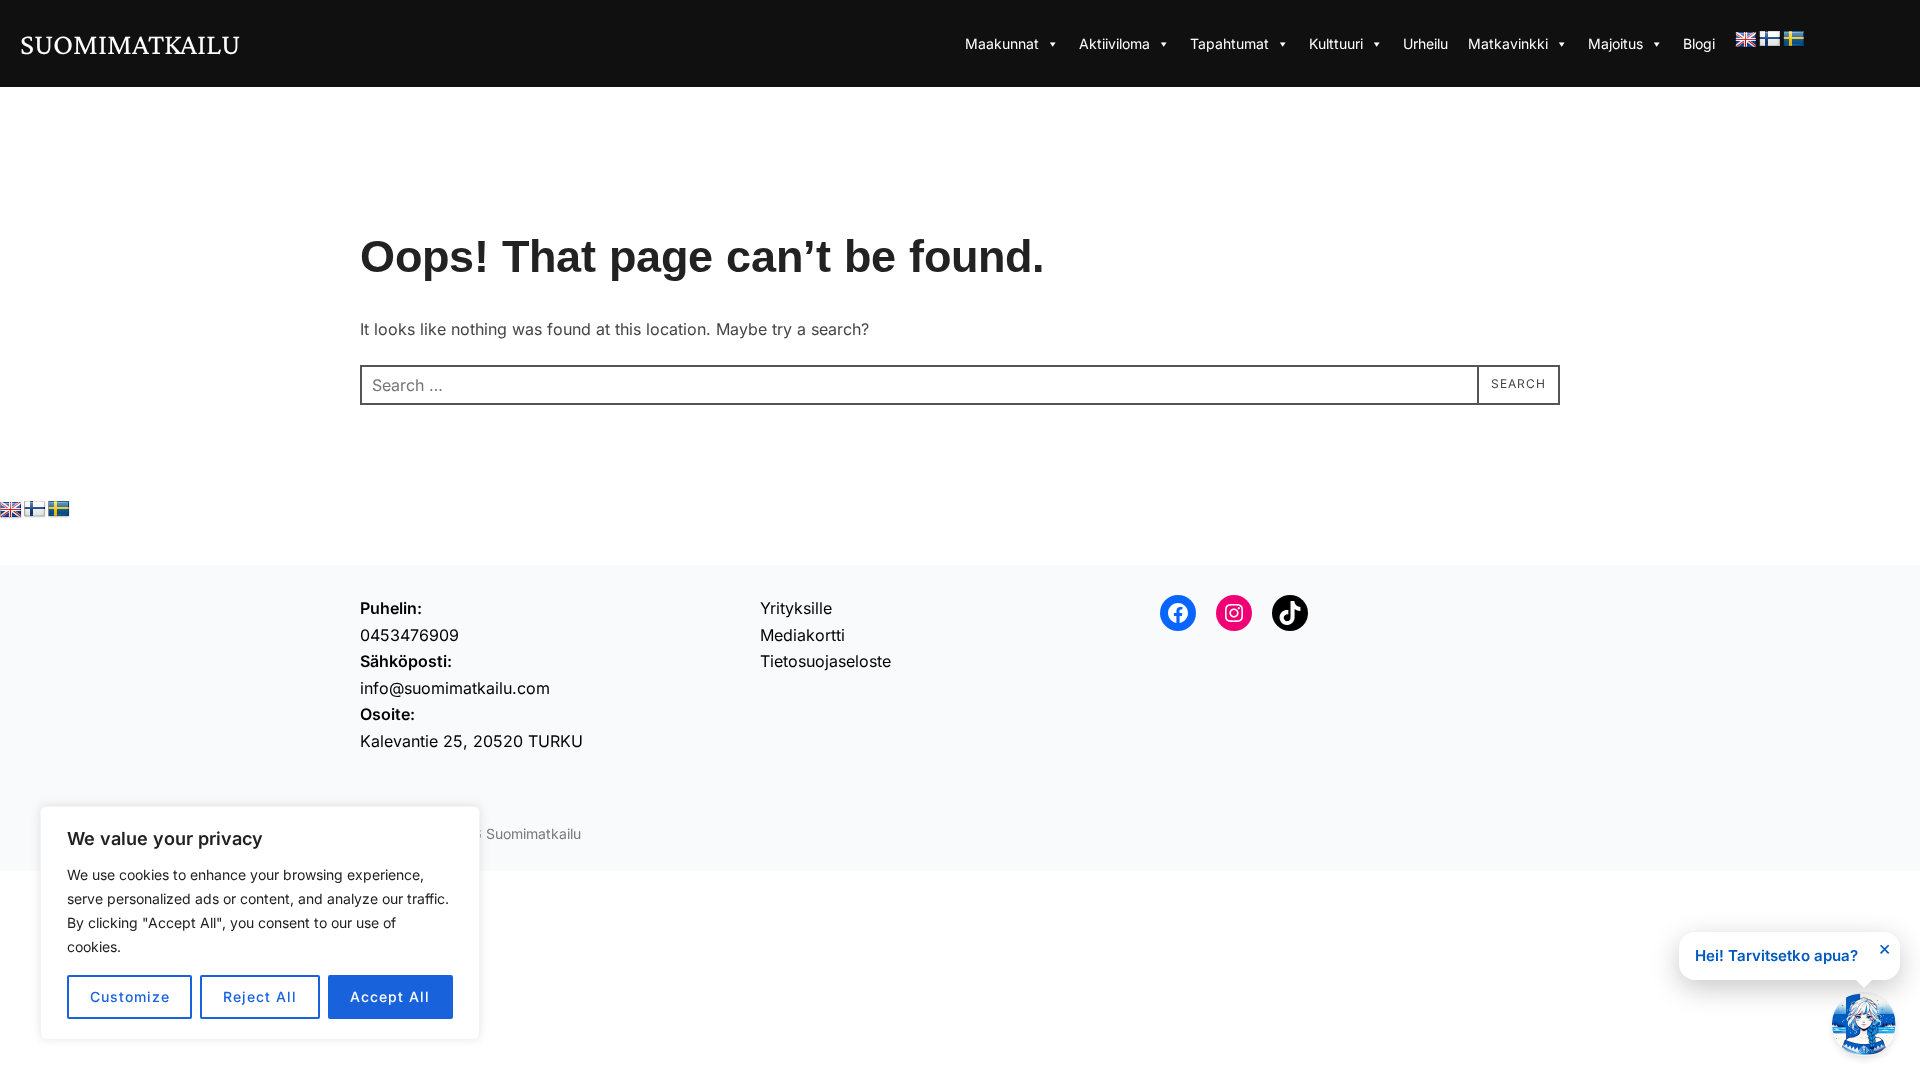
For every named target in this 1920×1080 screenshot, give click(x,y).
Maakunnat (1002, 43)
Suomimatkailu (130, 43)
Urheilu (1425, 43)
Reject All (260, 996)
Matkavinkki (1508, 43)
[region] (260, 923)
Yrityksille (796, 608)
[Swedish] (1794, 39)
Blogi (1699, 43)
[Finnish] (1770, 39)
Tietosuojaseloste (825, 661)
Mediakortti (802, 635)
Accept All (390, 996)
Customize (130, 996)
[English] (1746, 40)
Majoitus (1615, 43)
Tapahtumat (1229, 43)
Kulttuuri (1336, 43)
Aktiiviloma (1114, 43)
